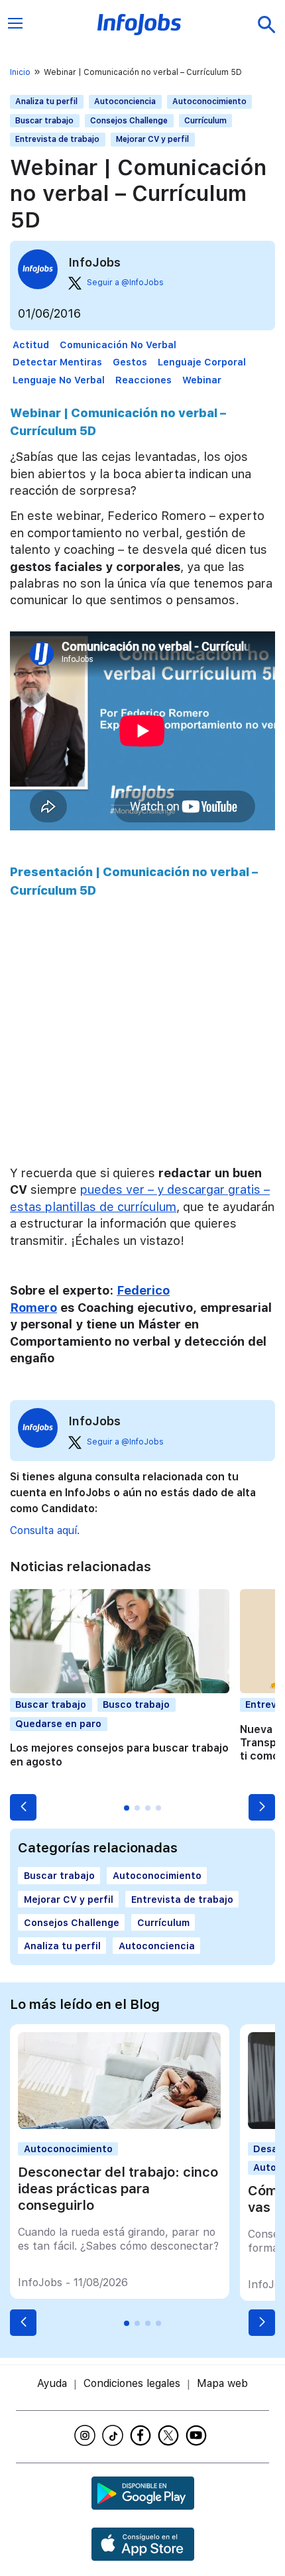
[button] (23, 1807)
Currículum (205, 121)
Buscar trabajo (44, 121)
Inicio (20, 72)
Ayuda (52, 2383)
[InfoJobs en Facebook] (142, 2435)
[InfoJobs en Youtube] (198, 2435)
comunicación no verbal (118, 345)
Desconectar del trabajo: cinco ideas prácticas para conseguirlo (118, 2189)
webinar (202, 380)
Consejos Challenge (129, 121)
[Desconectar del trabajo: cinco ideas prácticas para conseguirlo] (119, 2125)
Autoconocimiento (209, 101)
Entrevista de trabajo (57, 139)
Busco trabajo (136, 1704)
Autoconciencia (125, 101)
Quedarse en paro (58, 1723)
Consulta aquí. (45, 1530)
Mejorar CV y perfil (152, 139)
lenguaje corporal (202, 362)
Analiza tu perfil (46, 101)
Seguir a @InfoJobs (125, 283)
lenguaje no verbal (59, 380)
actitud (31, 345)
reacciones (143, 380)
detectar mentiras (57, 362)
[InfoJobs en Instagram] (87, 2435)
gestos (130, 362)
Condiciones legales (132, 2383)
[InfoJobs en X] (170, 2435)
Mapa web (222, 2383)
